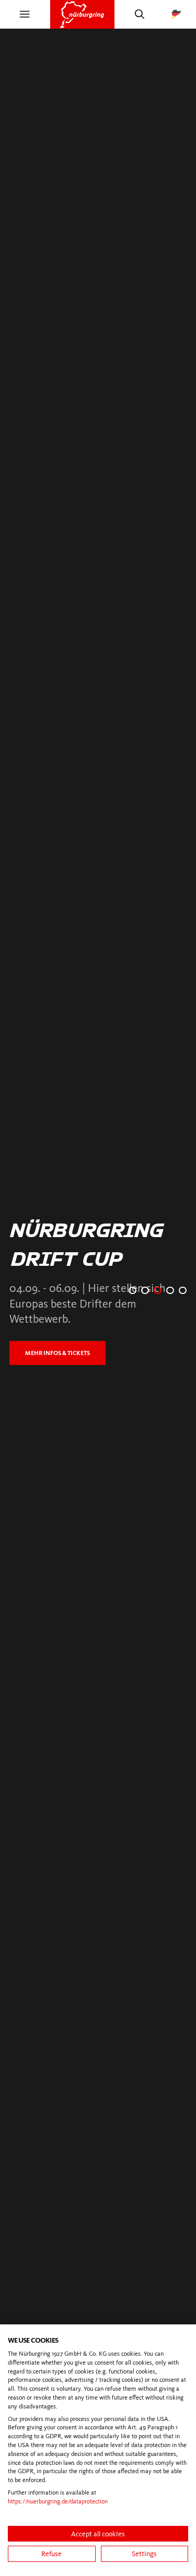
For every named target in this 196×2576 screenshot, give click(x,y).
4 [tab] (170, 1291)
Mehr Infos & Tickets (66, 1353)
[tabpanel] (98, 1290)
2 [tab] (145, 1291)
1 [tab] (132, 1291)
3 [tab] (158, 1291)
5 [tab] (183, 1291)
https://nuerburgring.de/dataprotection (58, 2501)
